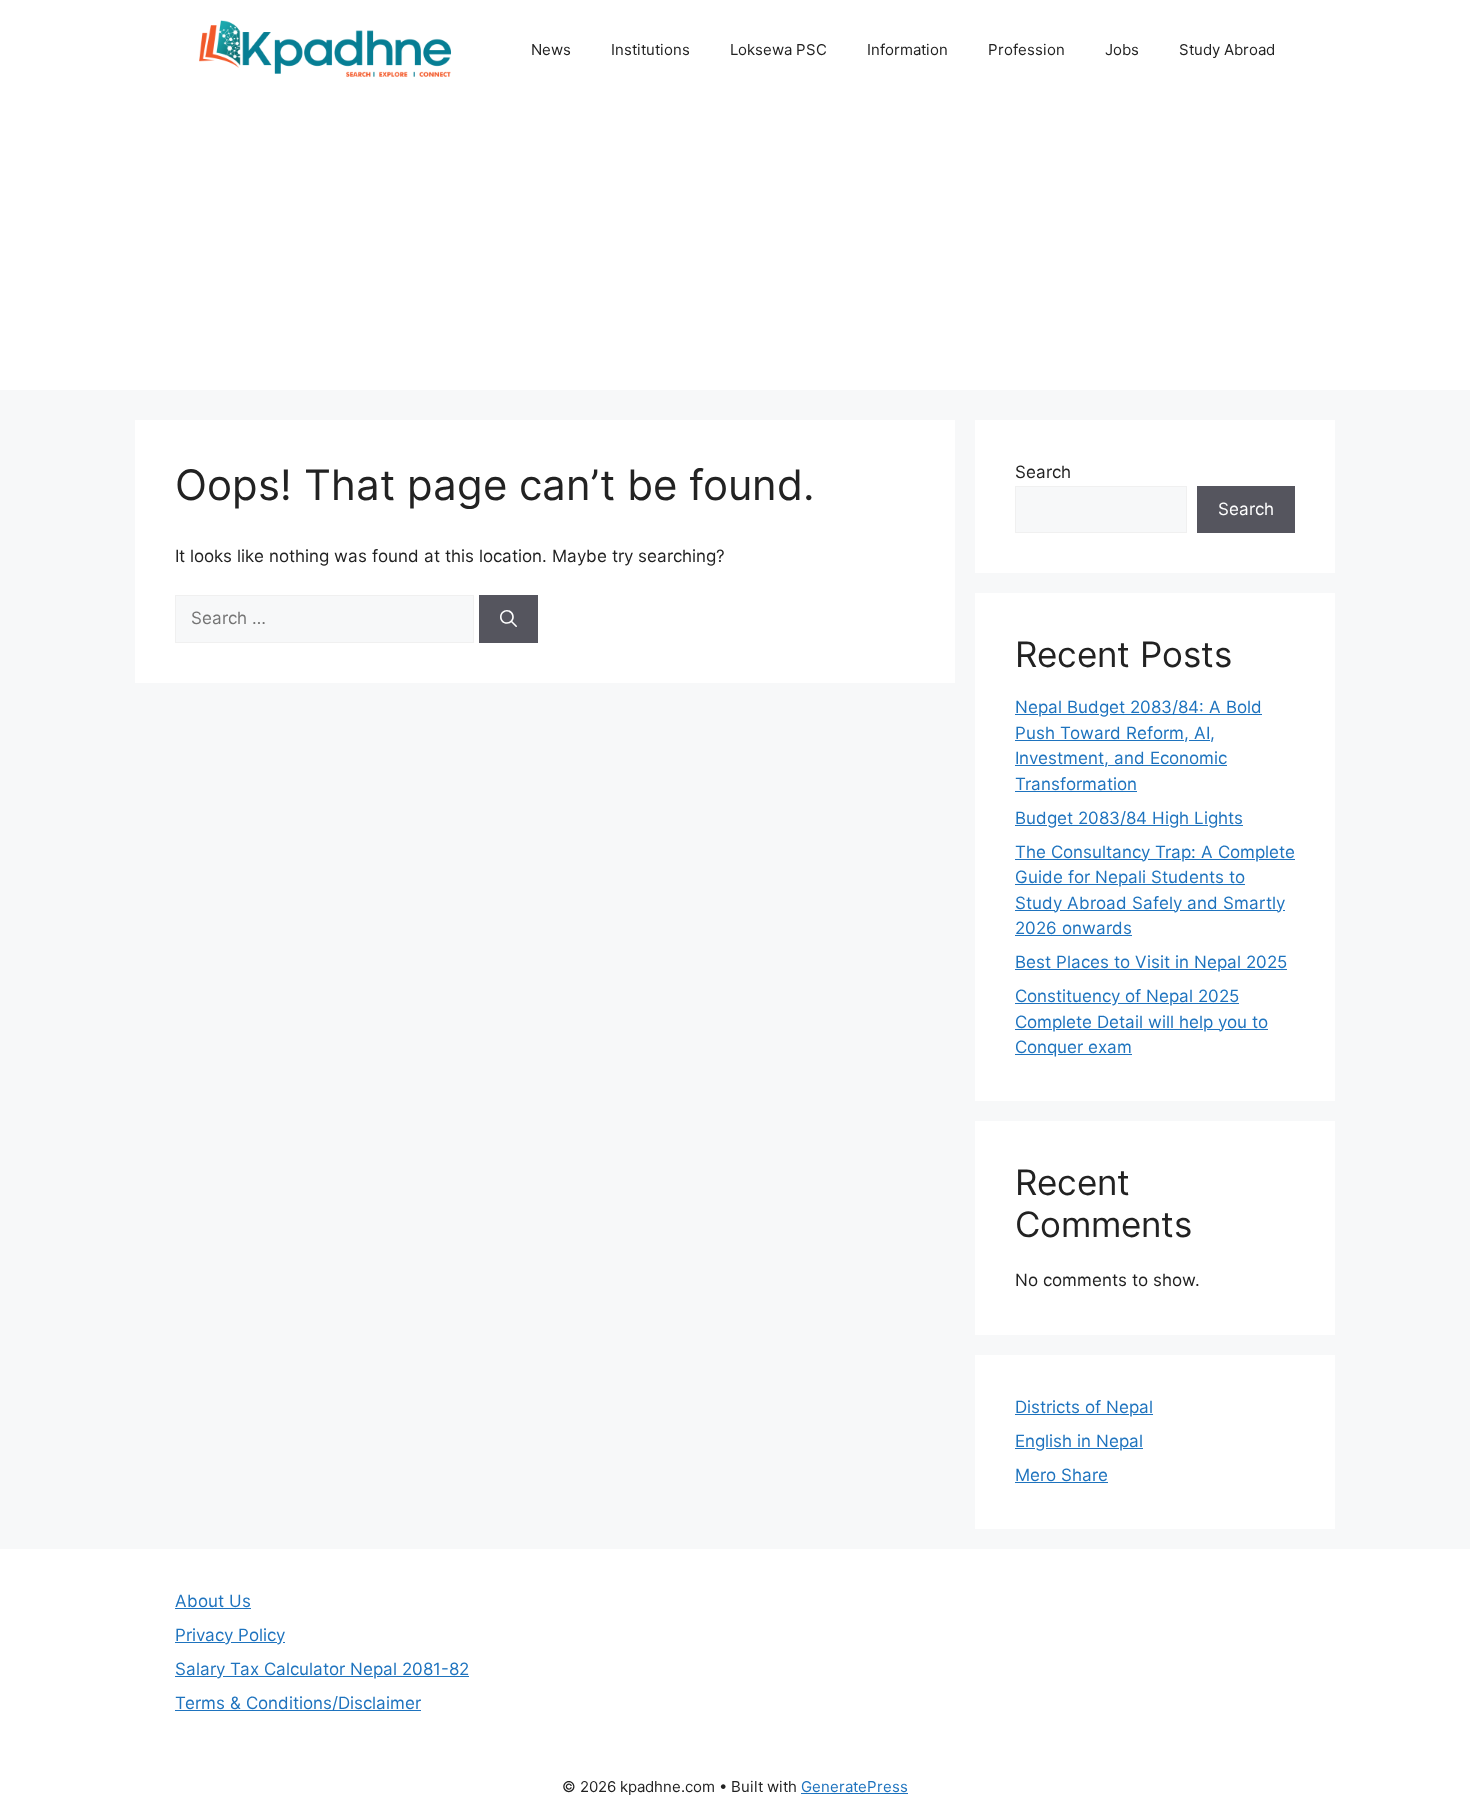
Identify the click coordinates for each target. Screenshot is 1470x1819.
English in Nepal (1079, 1441)
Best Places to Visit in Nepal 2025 (1151, 962)
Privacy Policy (230, 1635)
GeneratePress (854, 1786)
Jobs (1122, 49)
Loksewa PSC (778, 49)
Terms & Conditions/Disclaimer (298, 1703)
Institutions (650, 49)
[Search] (508, 619)
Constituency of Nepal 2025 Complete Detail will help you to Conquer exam (1141, 1021)
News (551, 49)
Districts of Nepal (1084, 1407)
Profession (1026, 49)
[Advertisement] (735, 250)
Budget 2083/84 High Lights (1129, 818)
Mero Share (1061, 1475)
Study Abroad (1227, 49)
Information (907, 49)
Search (1043, 472)
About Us (213, 1601)
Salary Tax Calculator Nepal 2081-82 (322, 1669)
